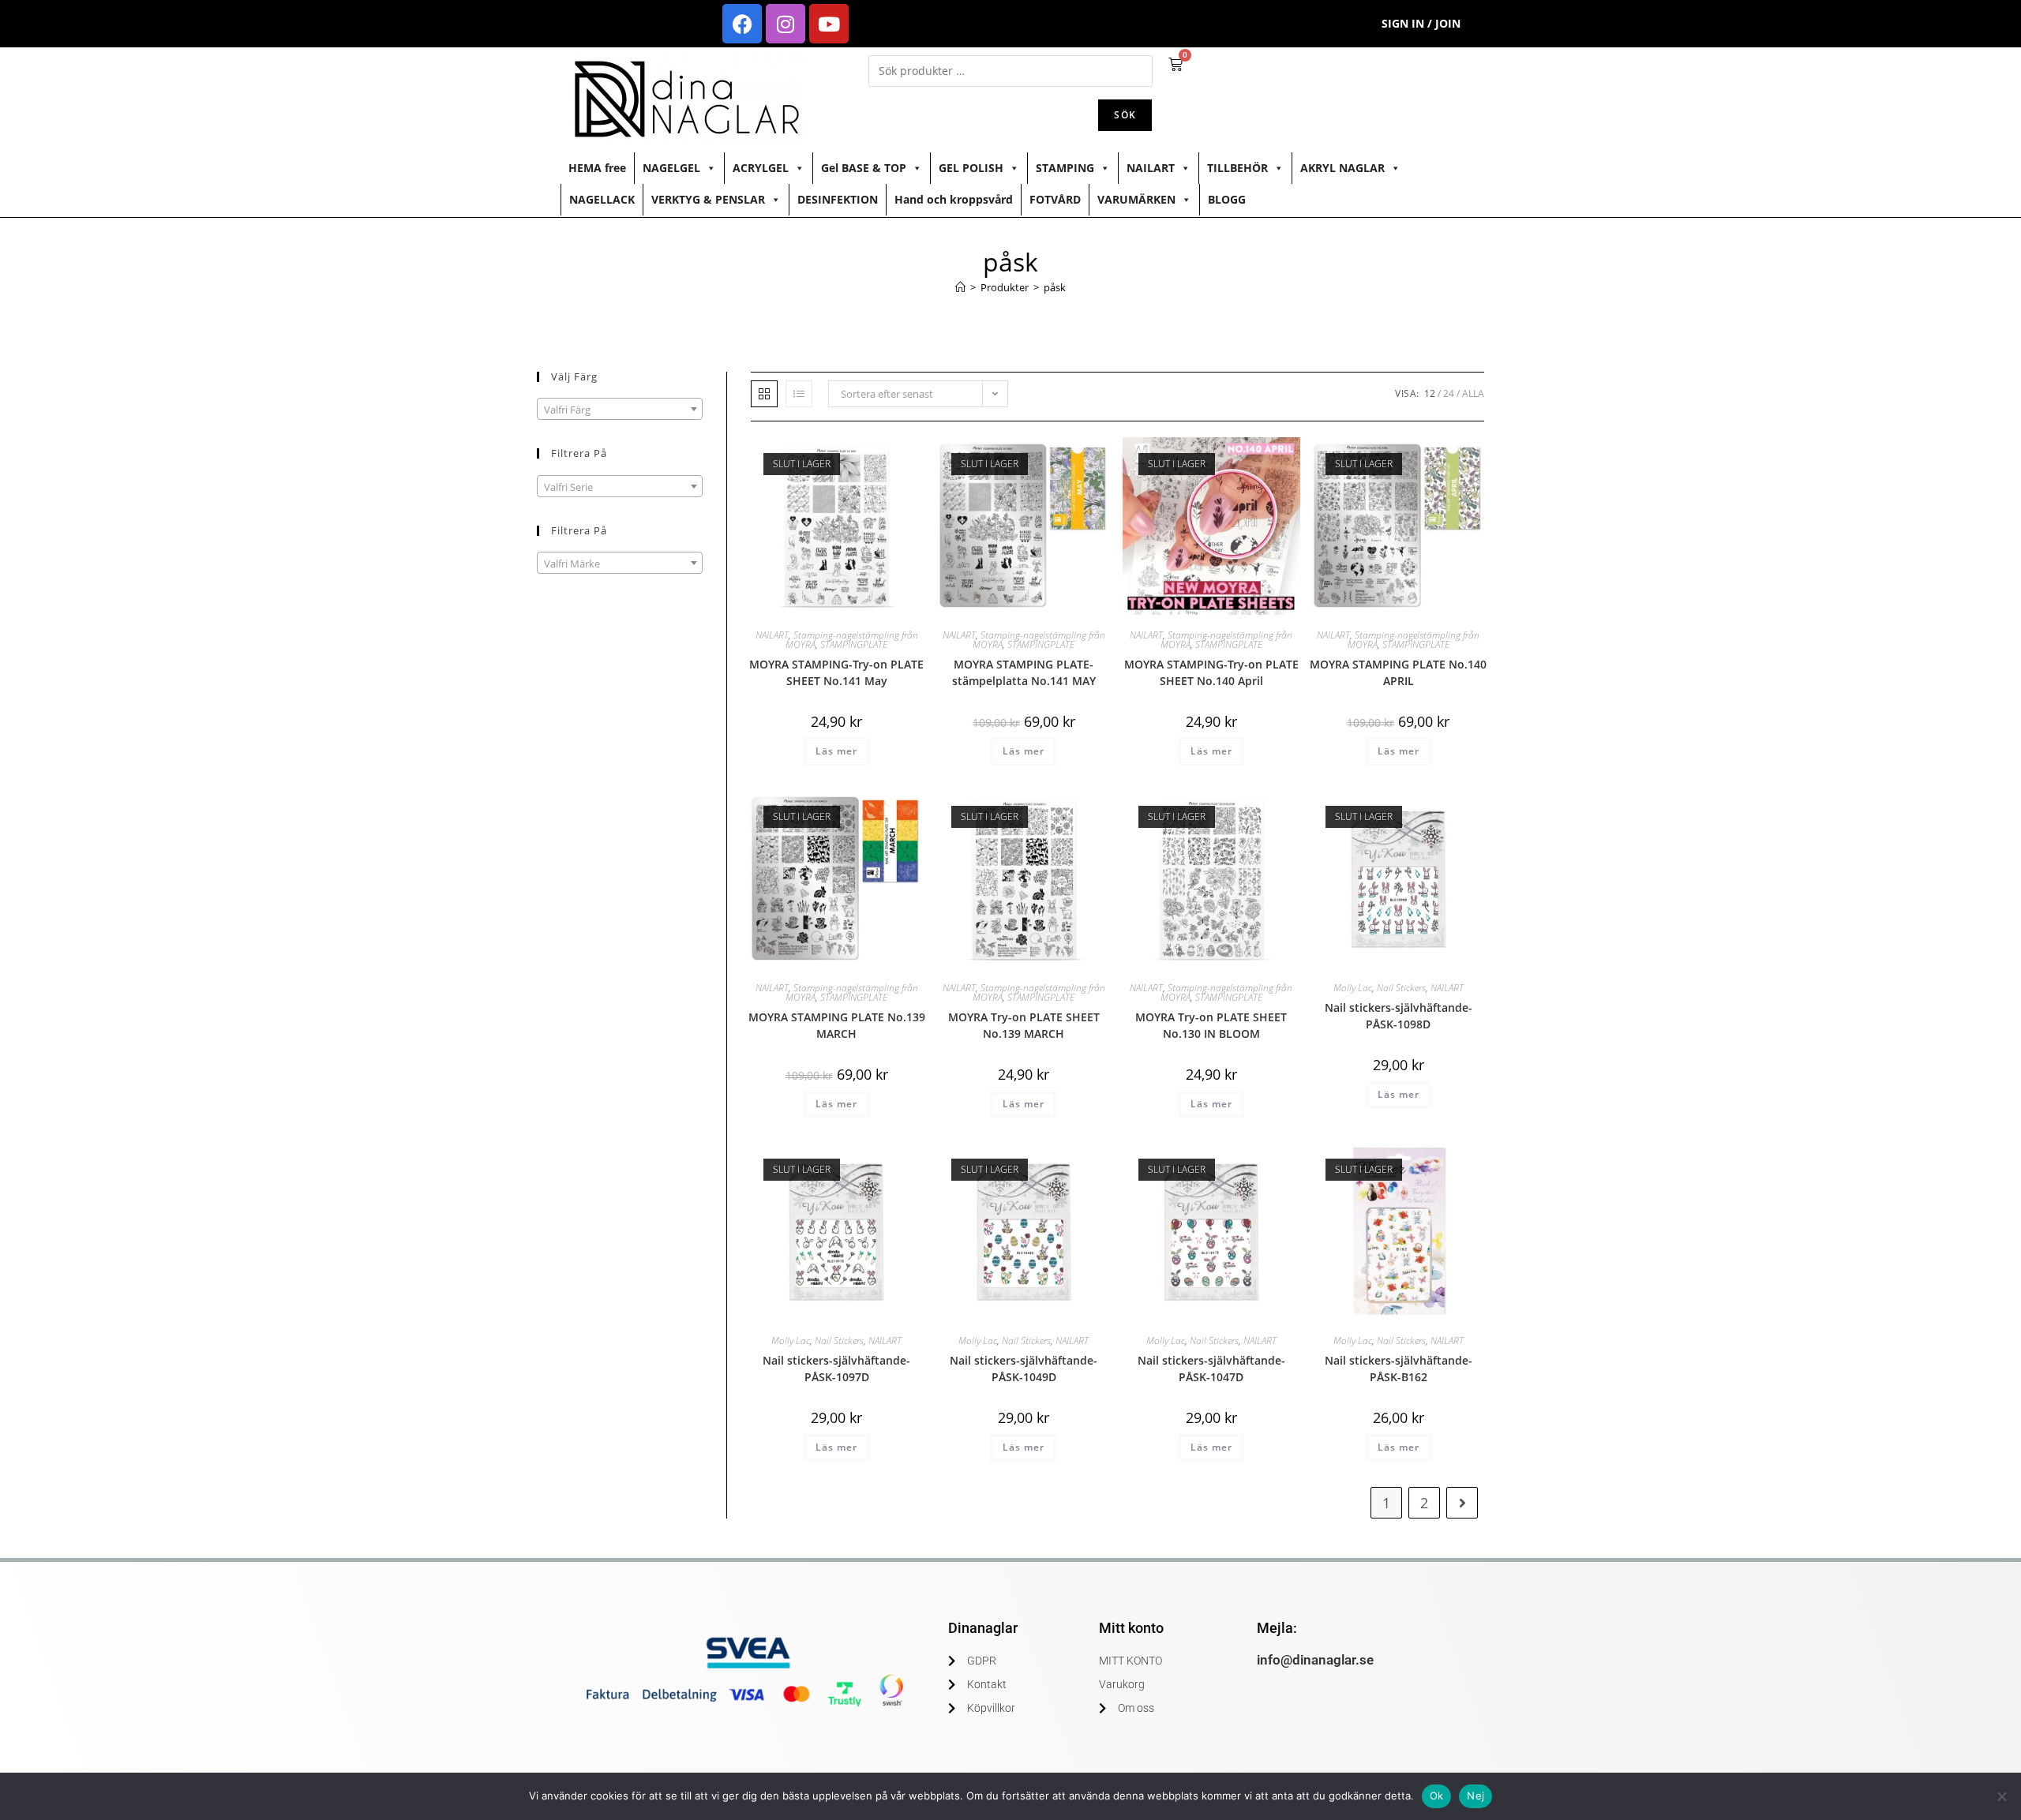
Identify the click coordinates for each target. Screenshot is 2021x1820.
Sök (1125, 115)
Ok (1437, 1796)
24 (1449, 393)
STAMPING (1065, 168)
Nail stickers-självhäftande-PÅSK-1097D (836, 1369)
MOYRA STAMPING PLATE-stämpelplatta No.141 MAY (1024, 672)
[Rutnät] (764, 394)
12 (1430, 393)
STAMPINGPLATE (854, 644)
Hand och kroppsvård (954, 199)
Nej (1475, 1796)
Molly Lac (1353, 988)
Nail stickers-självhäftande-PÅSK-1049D (1024, 1369)
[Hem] (960, 287)
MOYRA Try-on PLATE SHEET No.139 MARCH (1024, 1025)
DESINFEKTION (838, 199)
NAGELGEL (671, 168)
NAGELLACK (602, 199)
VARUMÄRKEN (1136, 199)
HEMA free (597, 168)
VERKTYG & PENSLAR (708, 199)
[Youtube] (829, 24)
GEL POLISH (971, 168)
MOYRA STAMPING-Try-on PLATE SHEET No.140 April (1211, 672)
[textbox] (620, 410)
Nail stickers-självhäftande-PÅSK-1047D (1211, 1369)
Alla (1473, 393)
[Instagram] (786, 24)
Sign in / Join (1421, 23)
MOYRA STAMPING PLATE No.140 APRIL (1398, 672)
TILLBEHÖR (1237, 168)
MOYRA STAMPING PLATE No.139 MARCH (837, 1025)
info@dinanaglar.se (1315, 1660)
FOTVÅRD (1055, 199)
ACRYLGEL (761, 168)
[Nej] (2001, 1796)
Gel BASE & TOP (864, 168)
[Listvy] (799, 394)
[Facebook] (742, 24)
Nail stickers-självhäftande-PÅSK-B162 (1399, 1369)
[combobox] (620, 409)
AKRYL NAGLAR (1342, 168)
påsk (1055, 287)
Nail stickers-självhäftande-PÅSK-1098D (1399, 1016)
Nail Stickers (1401, 988)
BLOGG (1227, 199)
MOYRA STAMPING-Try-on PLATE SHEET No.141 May (836, 672)
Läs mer (836, 751)
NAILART (1151, 168)
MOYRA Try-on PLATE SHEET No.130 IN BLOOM (1211, 1025)
